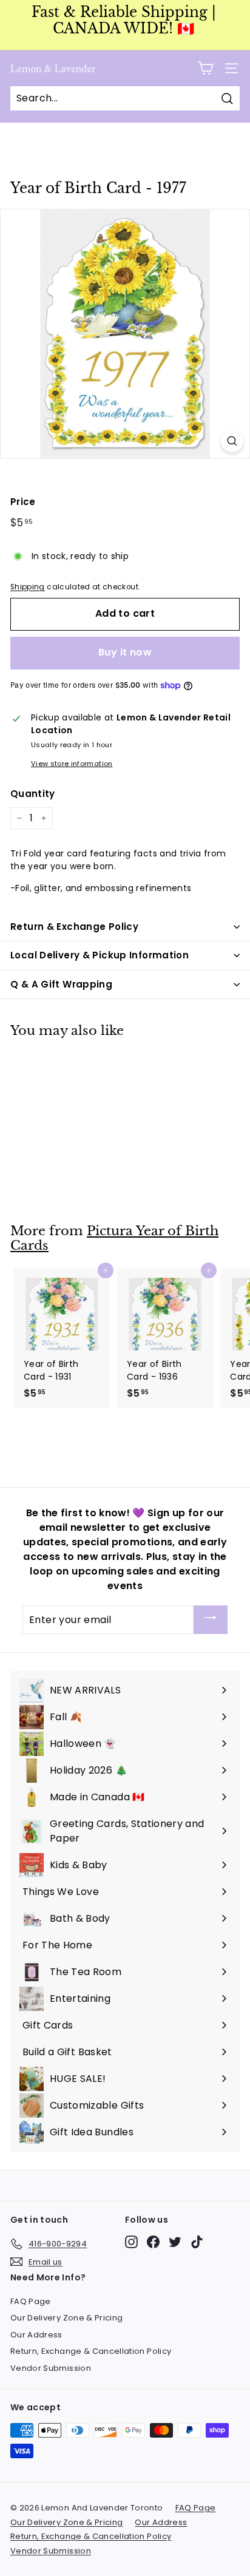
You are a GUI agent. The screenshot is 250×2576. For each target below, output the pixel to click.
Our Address (36, 2335)
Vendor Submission (51, 2368)
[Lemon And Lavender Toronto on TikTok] (197, 2242)
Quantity (33, 794)
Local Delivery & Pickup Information (100, 955)
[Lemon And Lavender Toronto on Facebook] (153, 2242)
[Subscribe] (211, 1620)
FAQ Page (31, 2301)
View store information (72, 764)
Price (23, 502)
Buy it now (125, 652)
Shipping (28, 587)
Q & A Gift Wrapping (61, 984)
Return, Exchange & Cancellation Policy (91, 2351)
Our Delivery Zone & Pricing (66, 2318)
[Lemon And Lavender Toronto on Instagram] (131, 2242)
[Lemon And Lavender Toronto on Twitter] (175, 2242)
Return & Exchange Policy (74, 927)
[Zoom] (232, 441)
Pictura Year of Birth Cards (114, 1239)
